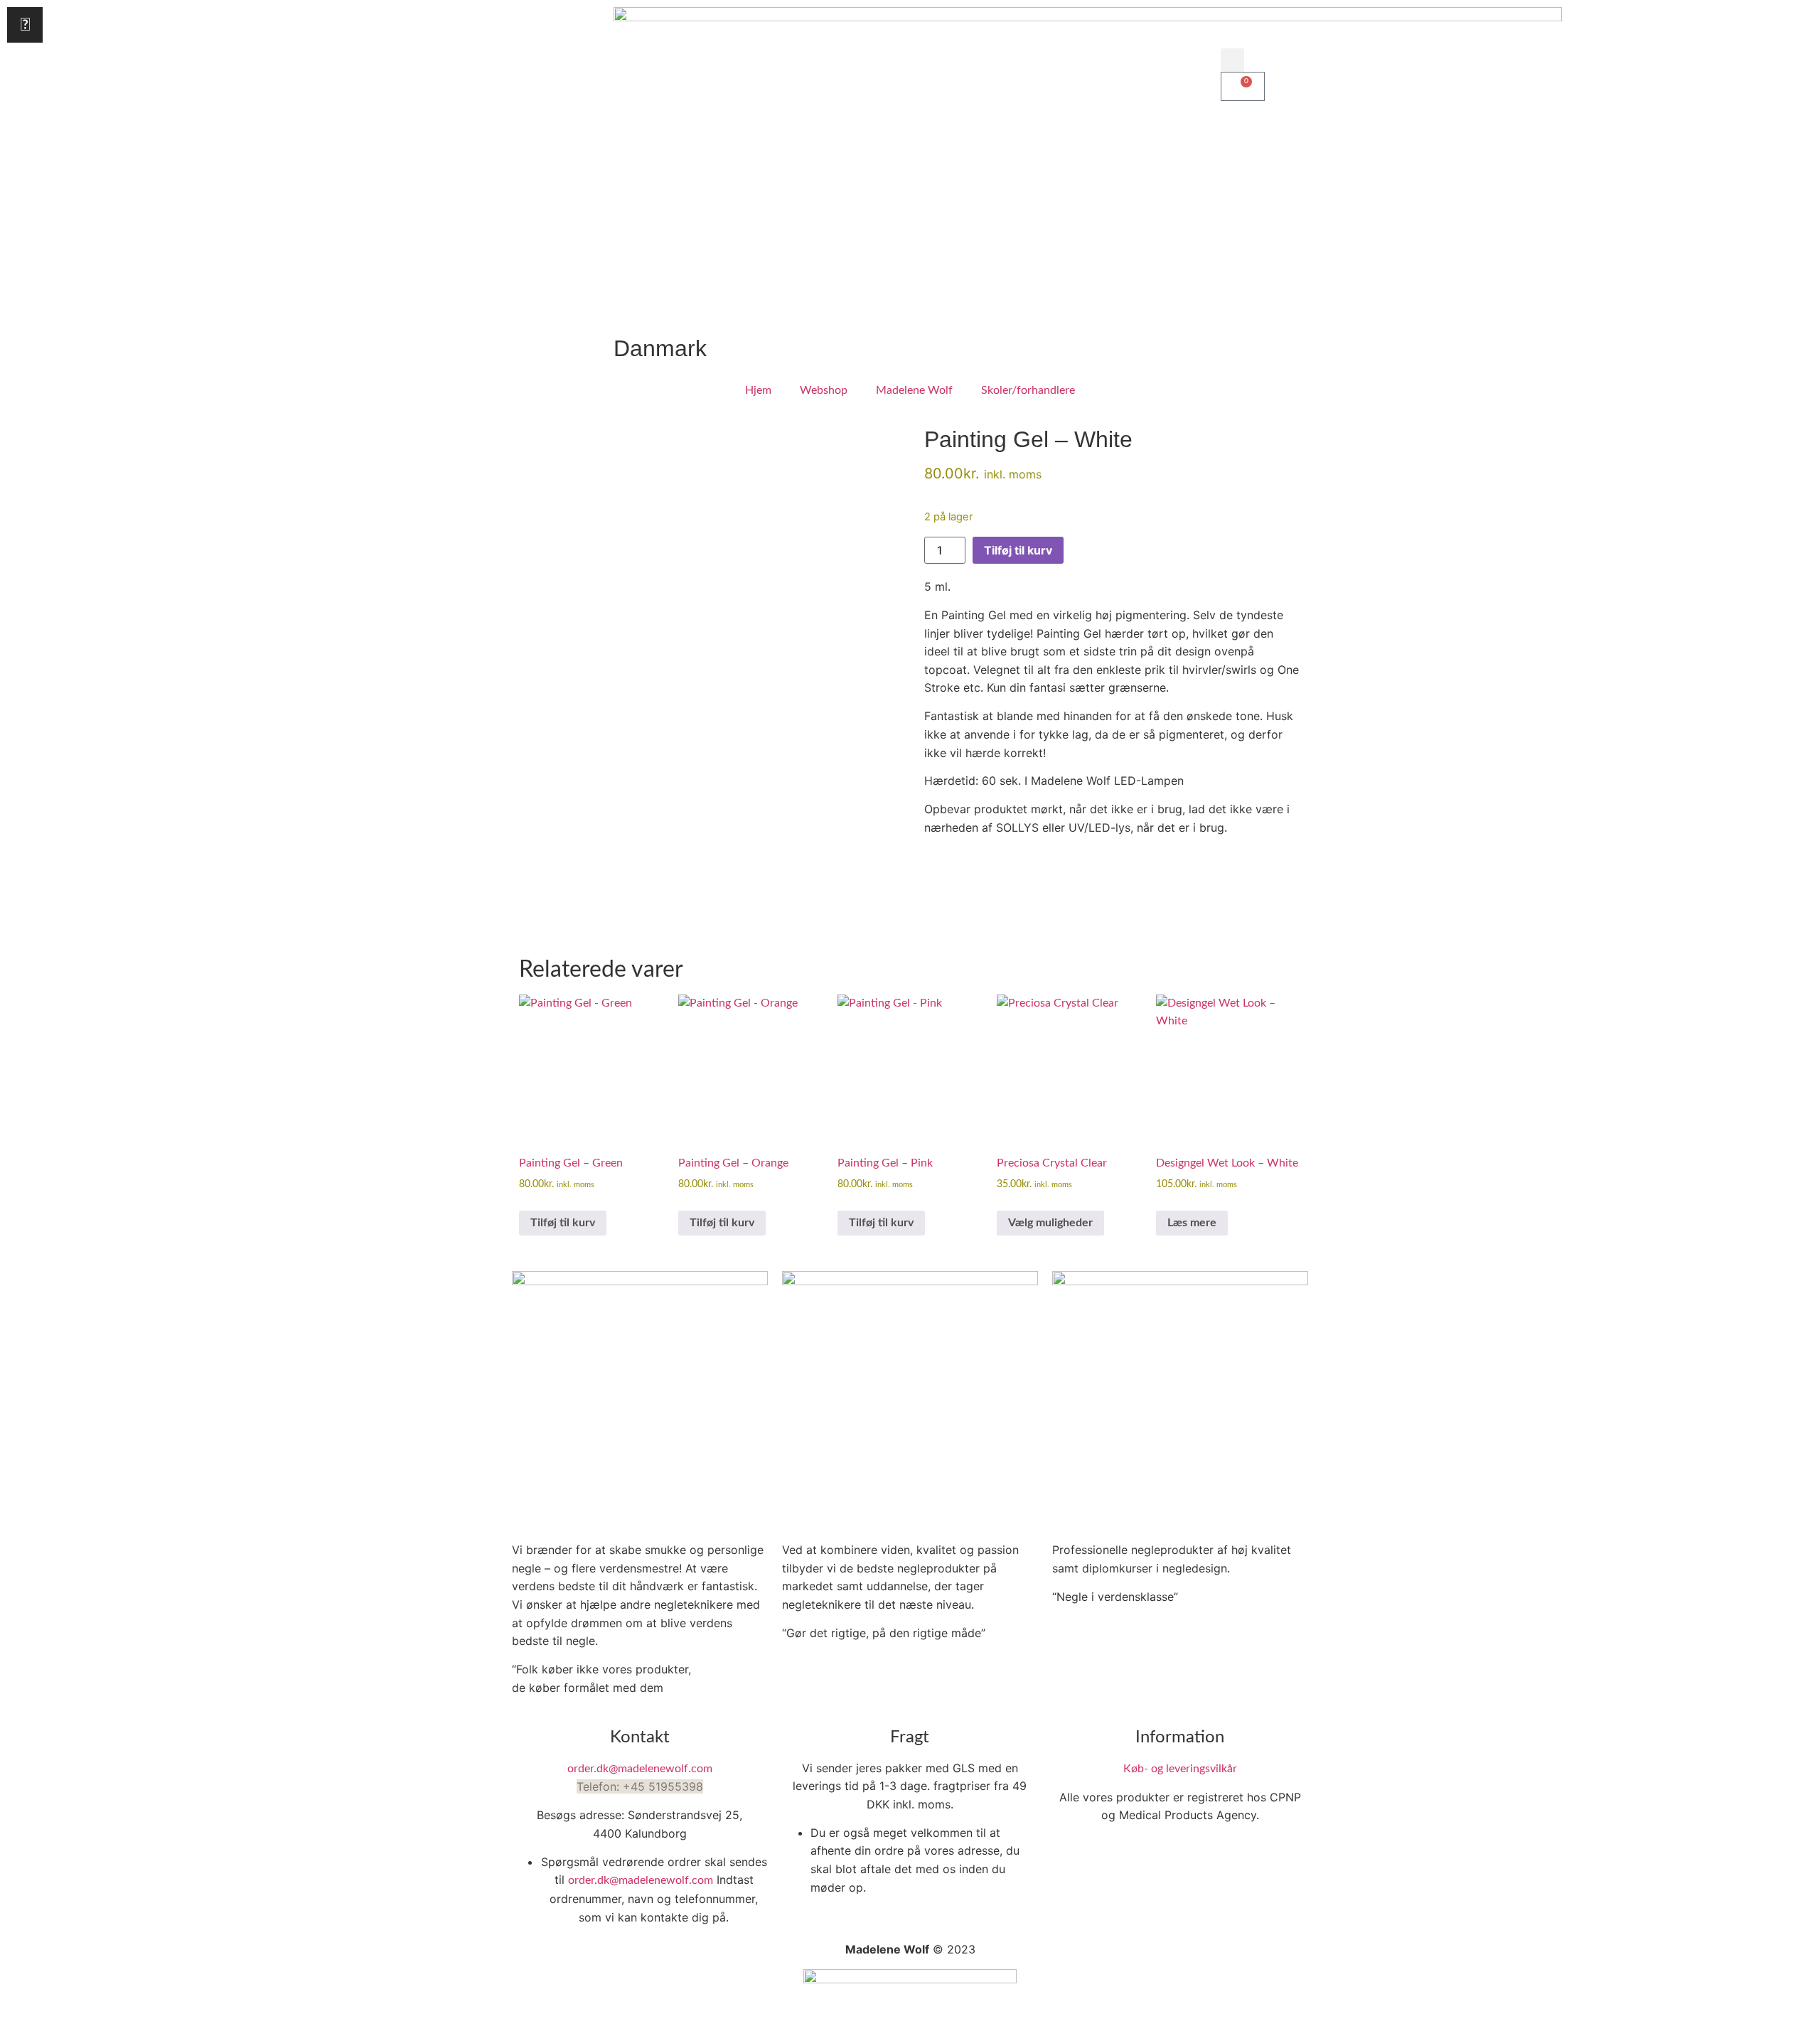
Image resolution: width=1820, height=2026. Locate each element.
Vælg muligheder (1050, 1223)
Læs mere (1192, 1223)
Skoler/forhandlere (1028, 390)
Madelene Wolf (914, 390)
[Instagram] (25, 25)
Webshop (824, 390)
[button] (1232, 60)
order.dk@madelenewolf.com (640, 1769)
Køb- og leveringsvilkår (1180, 1769)
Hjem (758, 390)
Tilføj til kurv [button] (563, 1223)
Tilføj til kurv (1018, 550)
